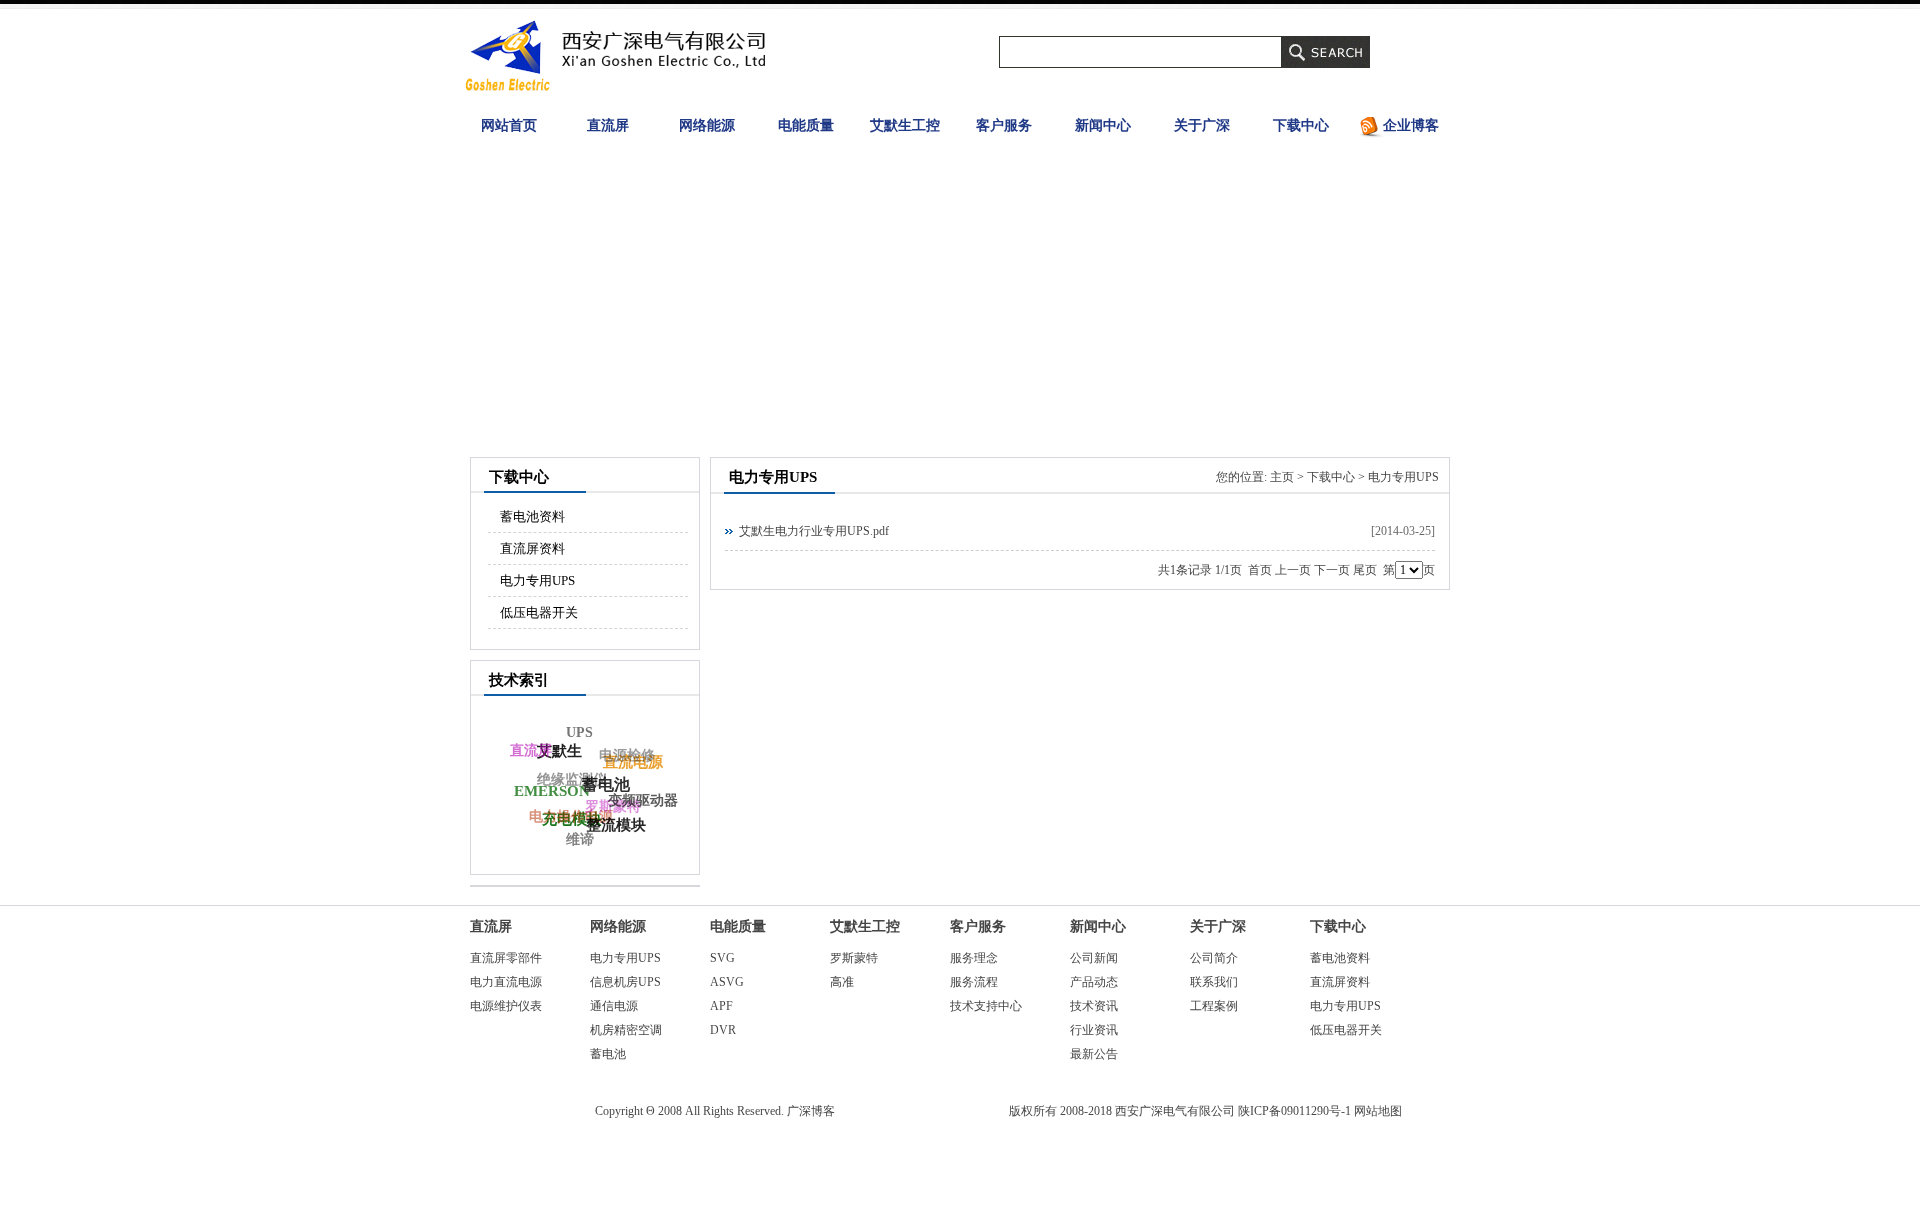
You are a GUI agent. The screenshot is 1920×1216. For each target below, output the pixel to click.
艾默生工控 (905, 125)
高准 (842, 982)
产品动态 (1094, 982)
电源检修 (627, 755)
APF (721, 1006)
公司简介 (1214, 958)
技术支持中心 (986, 1006)
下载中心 (1301, 125)
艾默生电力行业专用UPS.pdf (814, 531)
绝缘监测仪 (572, 779)
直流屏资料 (532, 548)
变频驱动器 (643, 800)
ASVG (727, 982)
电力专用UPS (537, 580)
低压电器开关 (539, 612)
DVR (723, 1030)
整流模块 (616, 825)
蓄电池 (608, 1054)
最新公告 (1094, 1054)
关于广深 (1202, 125)
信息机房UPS (625, 982)
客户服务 (1004, 125)
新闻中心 (1103, 125)
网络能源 (707, 125)
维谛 (580, 839)
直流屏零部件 (506, 958)
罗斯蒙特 (854, 958)
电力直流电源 (506, 982)
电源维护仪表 (506, 1006)
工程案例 (1214, 1006)
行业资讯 (1094, 1030)
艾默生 (559, 751)
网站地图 (1378, 1111)
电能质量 (806, 125)
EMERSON (552, 791)
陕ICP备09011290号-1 (1294, 1111)
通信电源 (614, 1006)
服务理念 (974, 958)
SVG (722, 958)
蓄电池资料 (532, 516)
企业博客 (1411, 125)
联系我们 (1214, 982)
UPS (579, 732)
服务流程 (974, 982)
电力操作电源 (571, 816)
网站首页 (509, 125)
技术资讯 (1094, 1006)
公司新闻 (1094, 958)
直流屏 (608, 125)
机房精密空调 (626, 1030)
